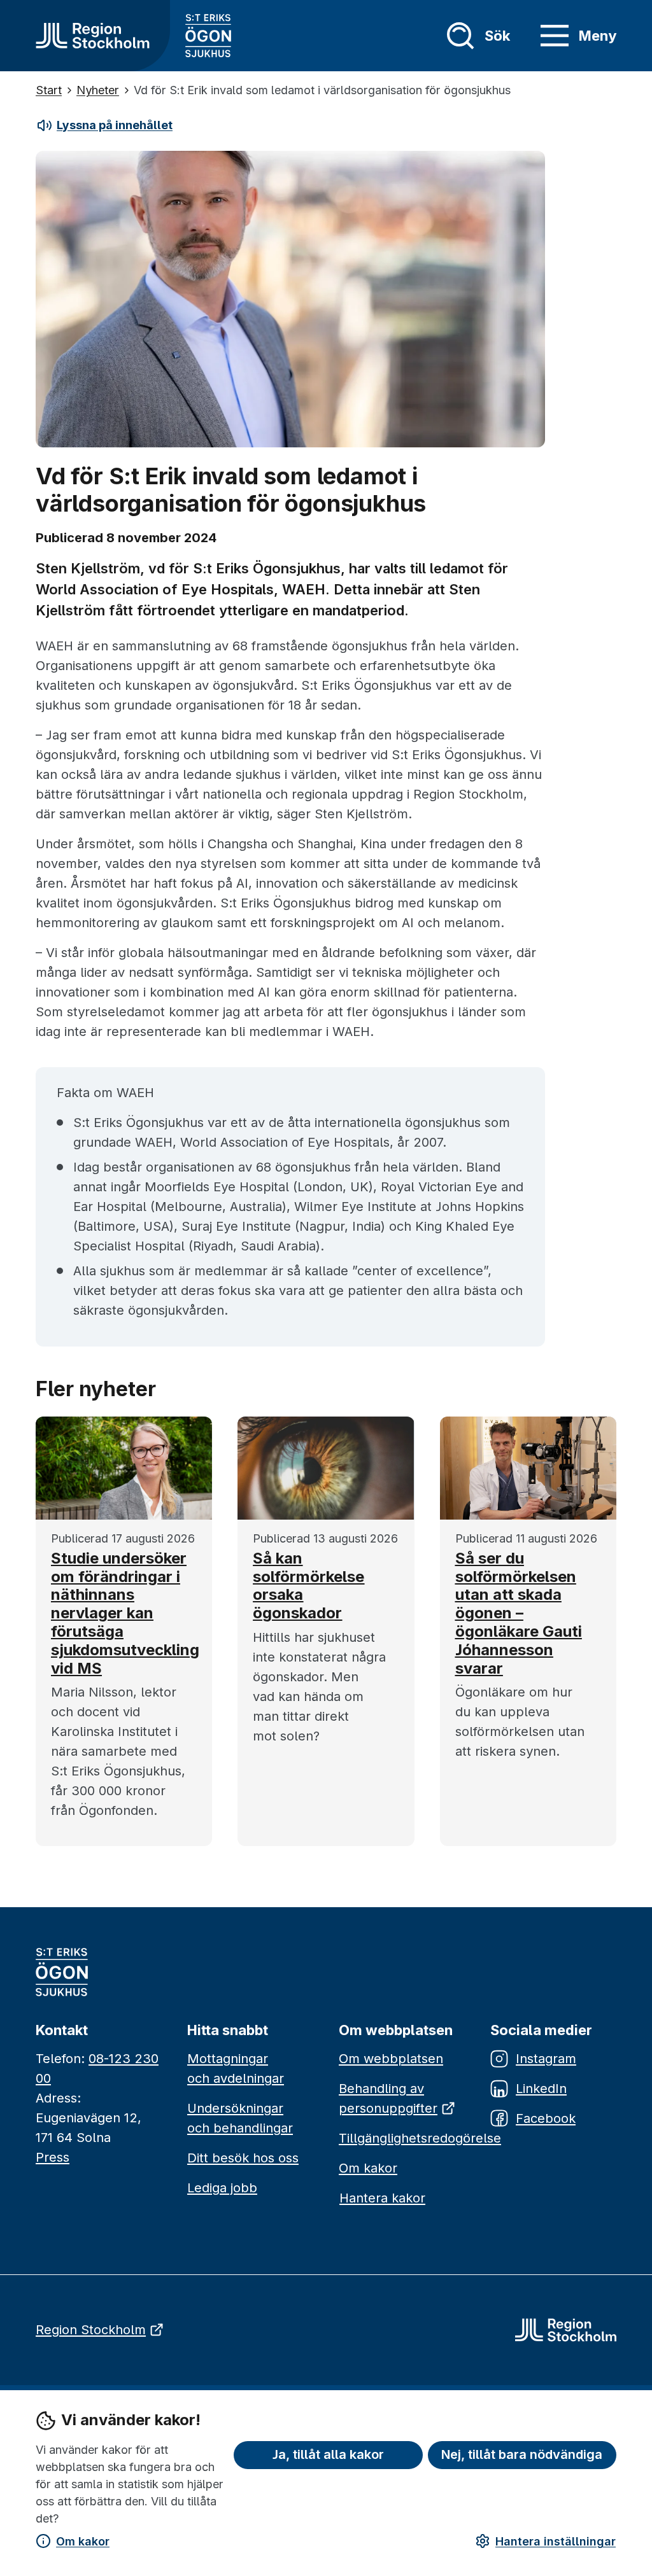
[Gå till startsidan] (93, 36)
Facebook (546, 2118)
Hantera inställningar (556, 2541)
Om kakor (83, 2541)
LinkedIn (541, 2089)
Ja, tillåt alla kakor (328, 2454)
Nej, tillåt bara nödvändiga (522, 2454)
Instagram (546, 2059)
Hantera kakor (382, 2198)
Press (53, 2157)
